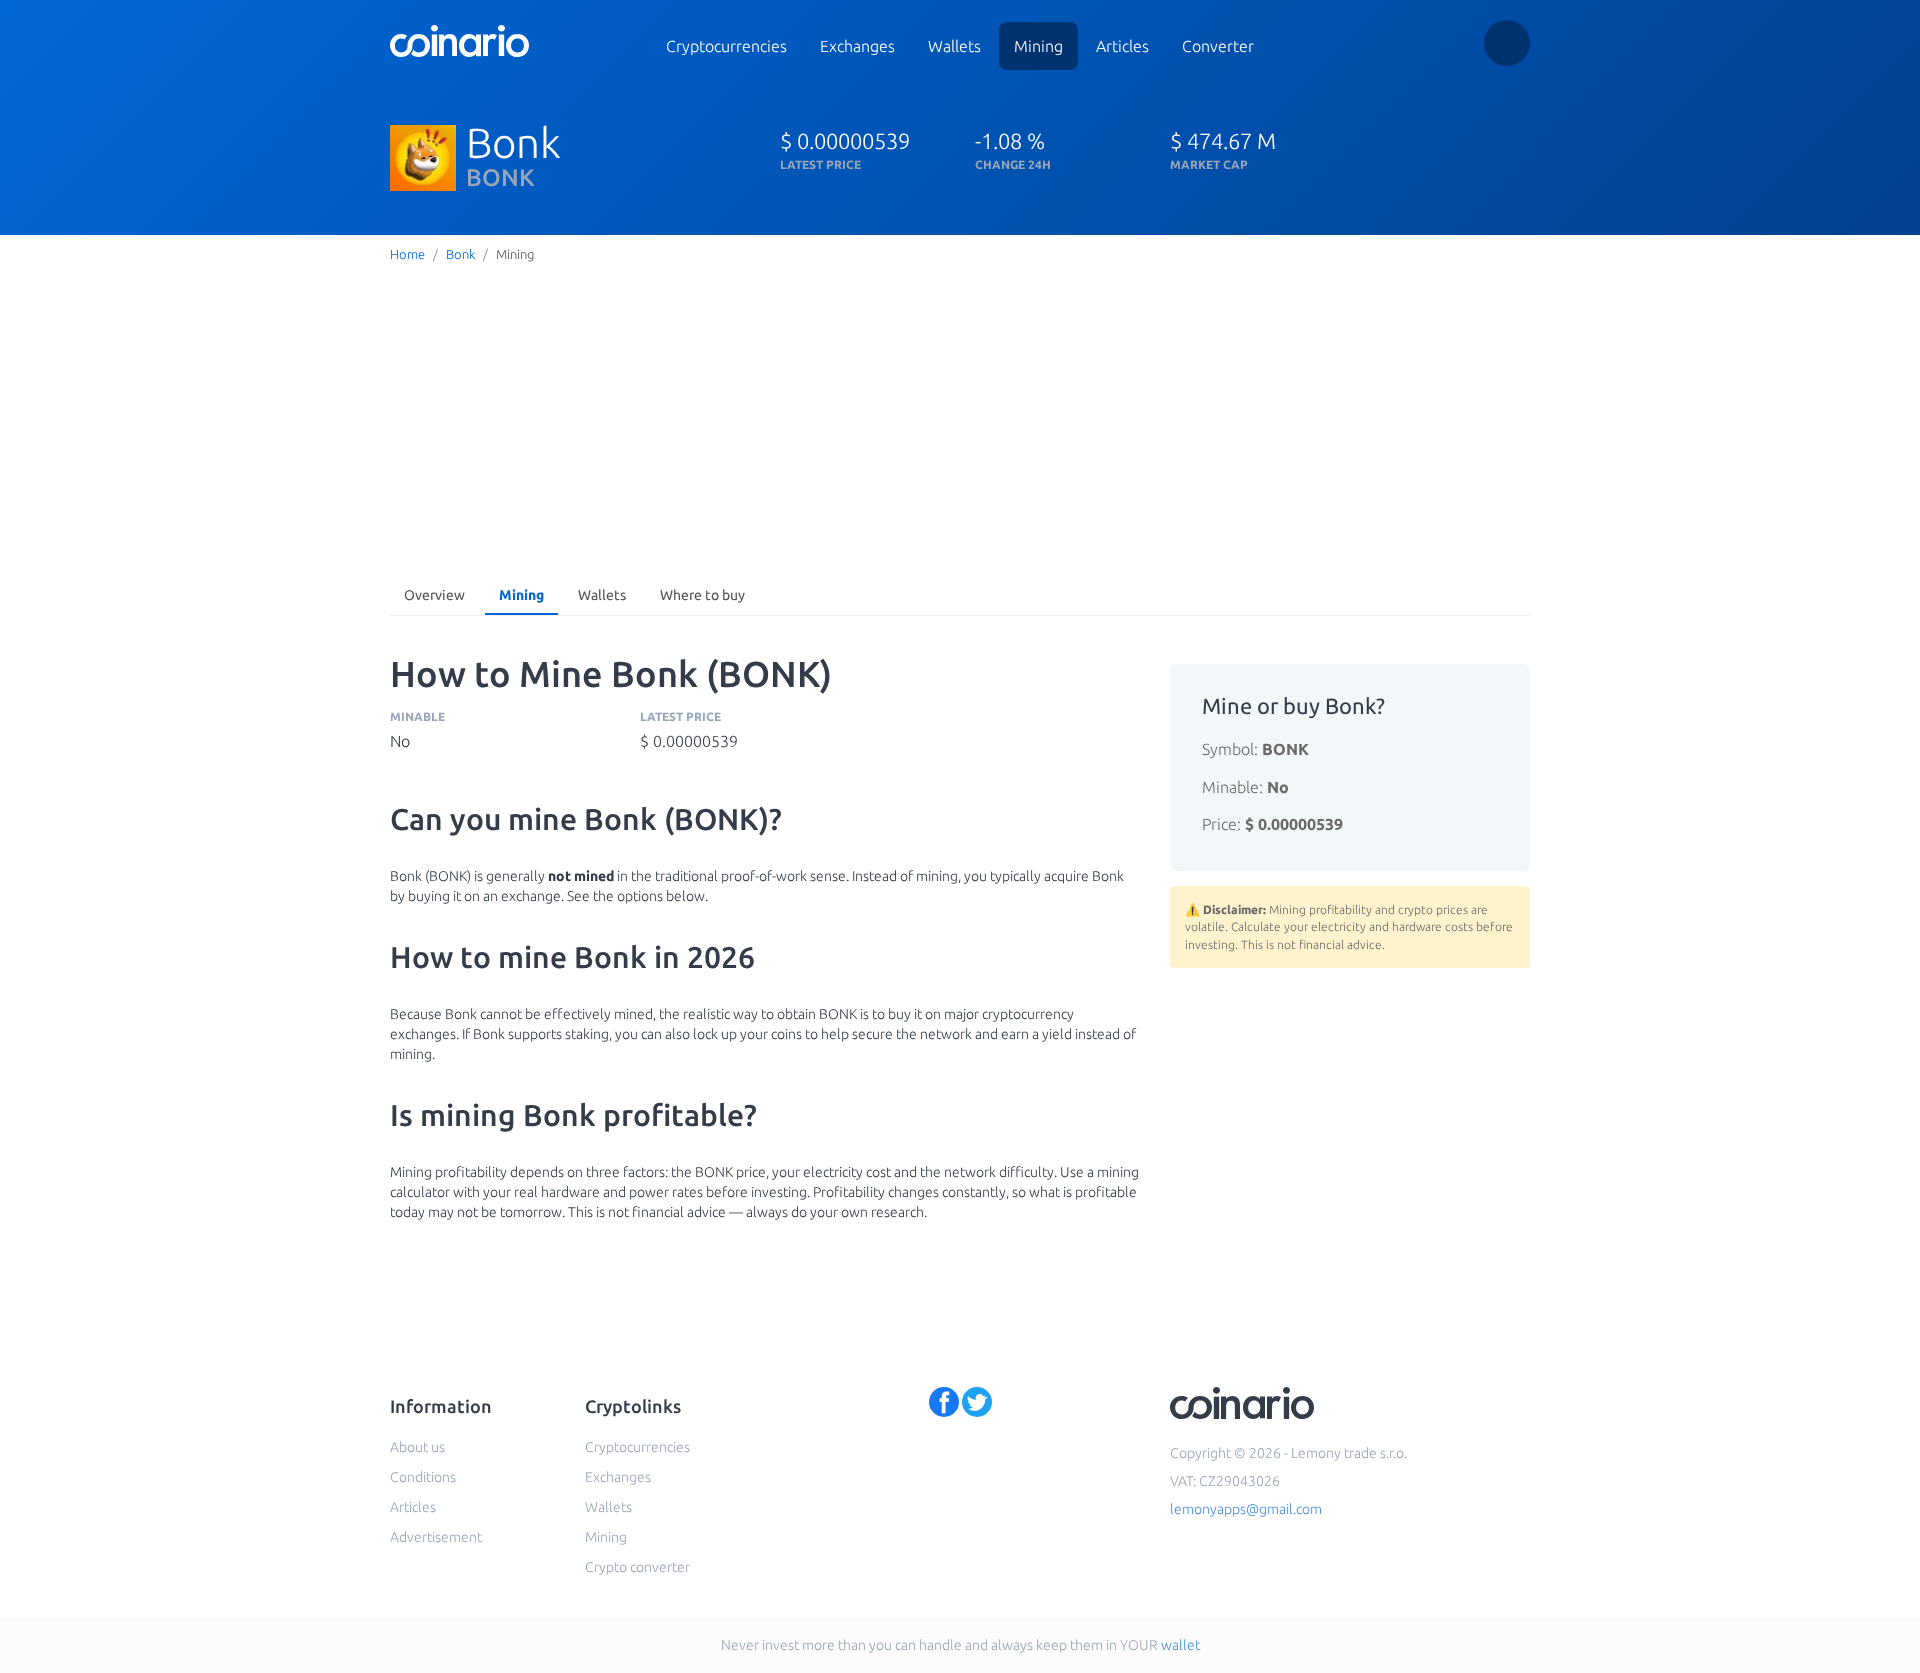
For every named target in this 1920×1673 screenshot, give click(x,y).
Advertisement (436, 1537)
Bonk (460, 254)
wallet (1180, 1645)
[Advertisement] (960, 419)
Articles (1122, 46)
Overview (434, 595)
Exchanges (857, 46)
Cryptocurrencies (726, 46)
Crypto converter (637, 1567)
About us (417, 1447)
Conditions (423, 1477)
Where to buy (702, 595)
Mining (1038, 46)
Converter (1218, 46)
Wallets (954, 46)
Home (407, 254)
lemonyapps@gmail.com (1246, 1509)
